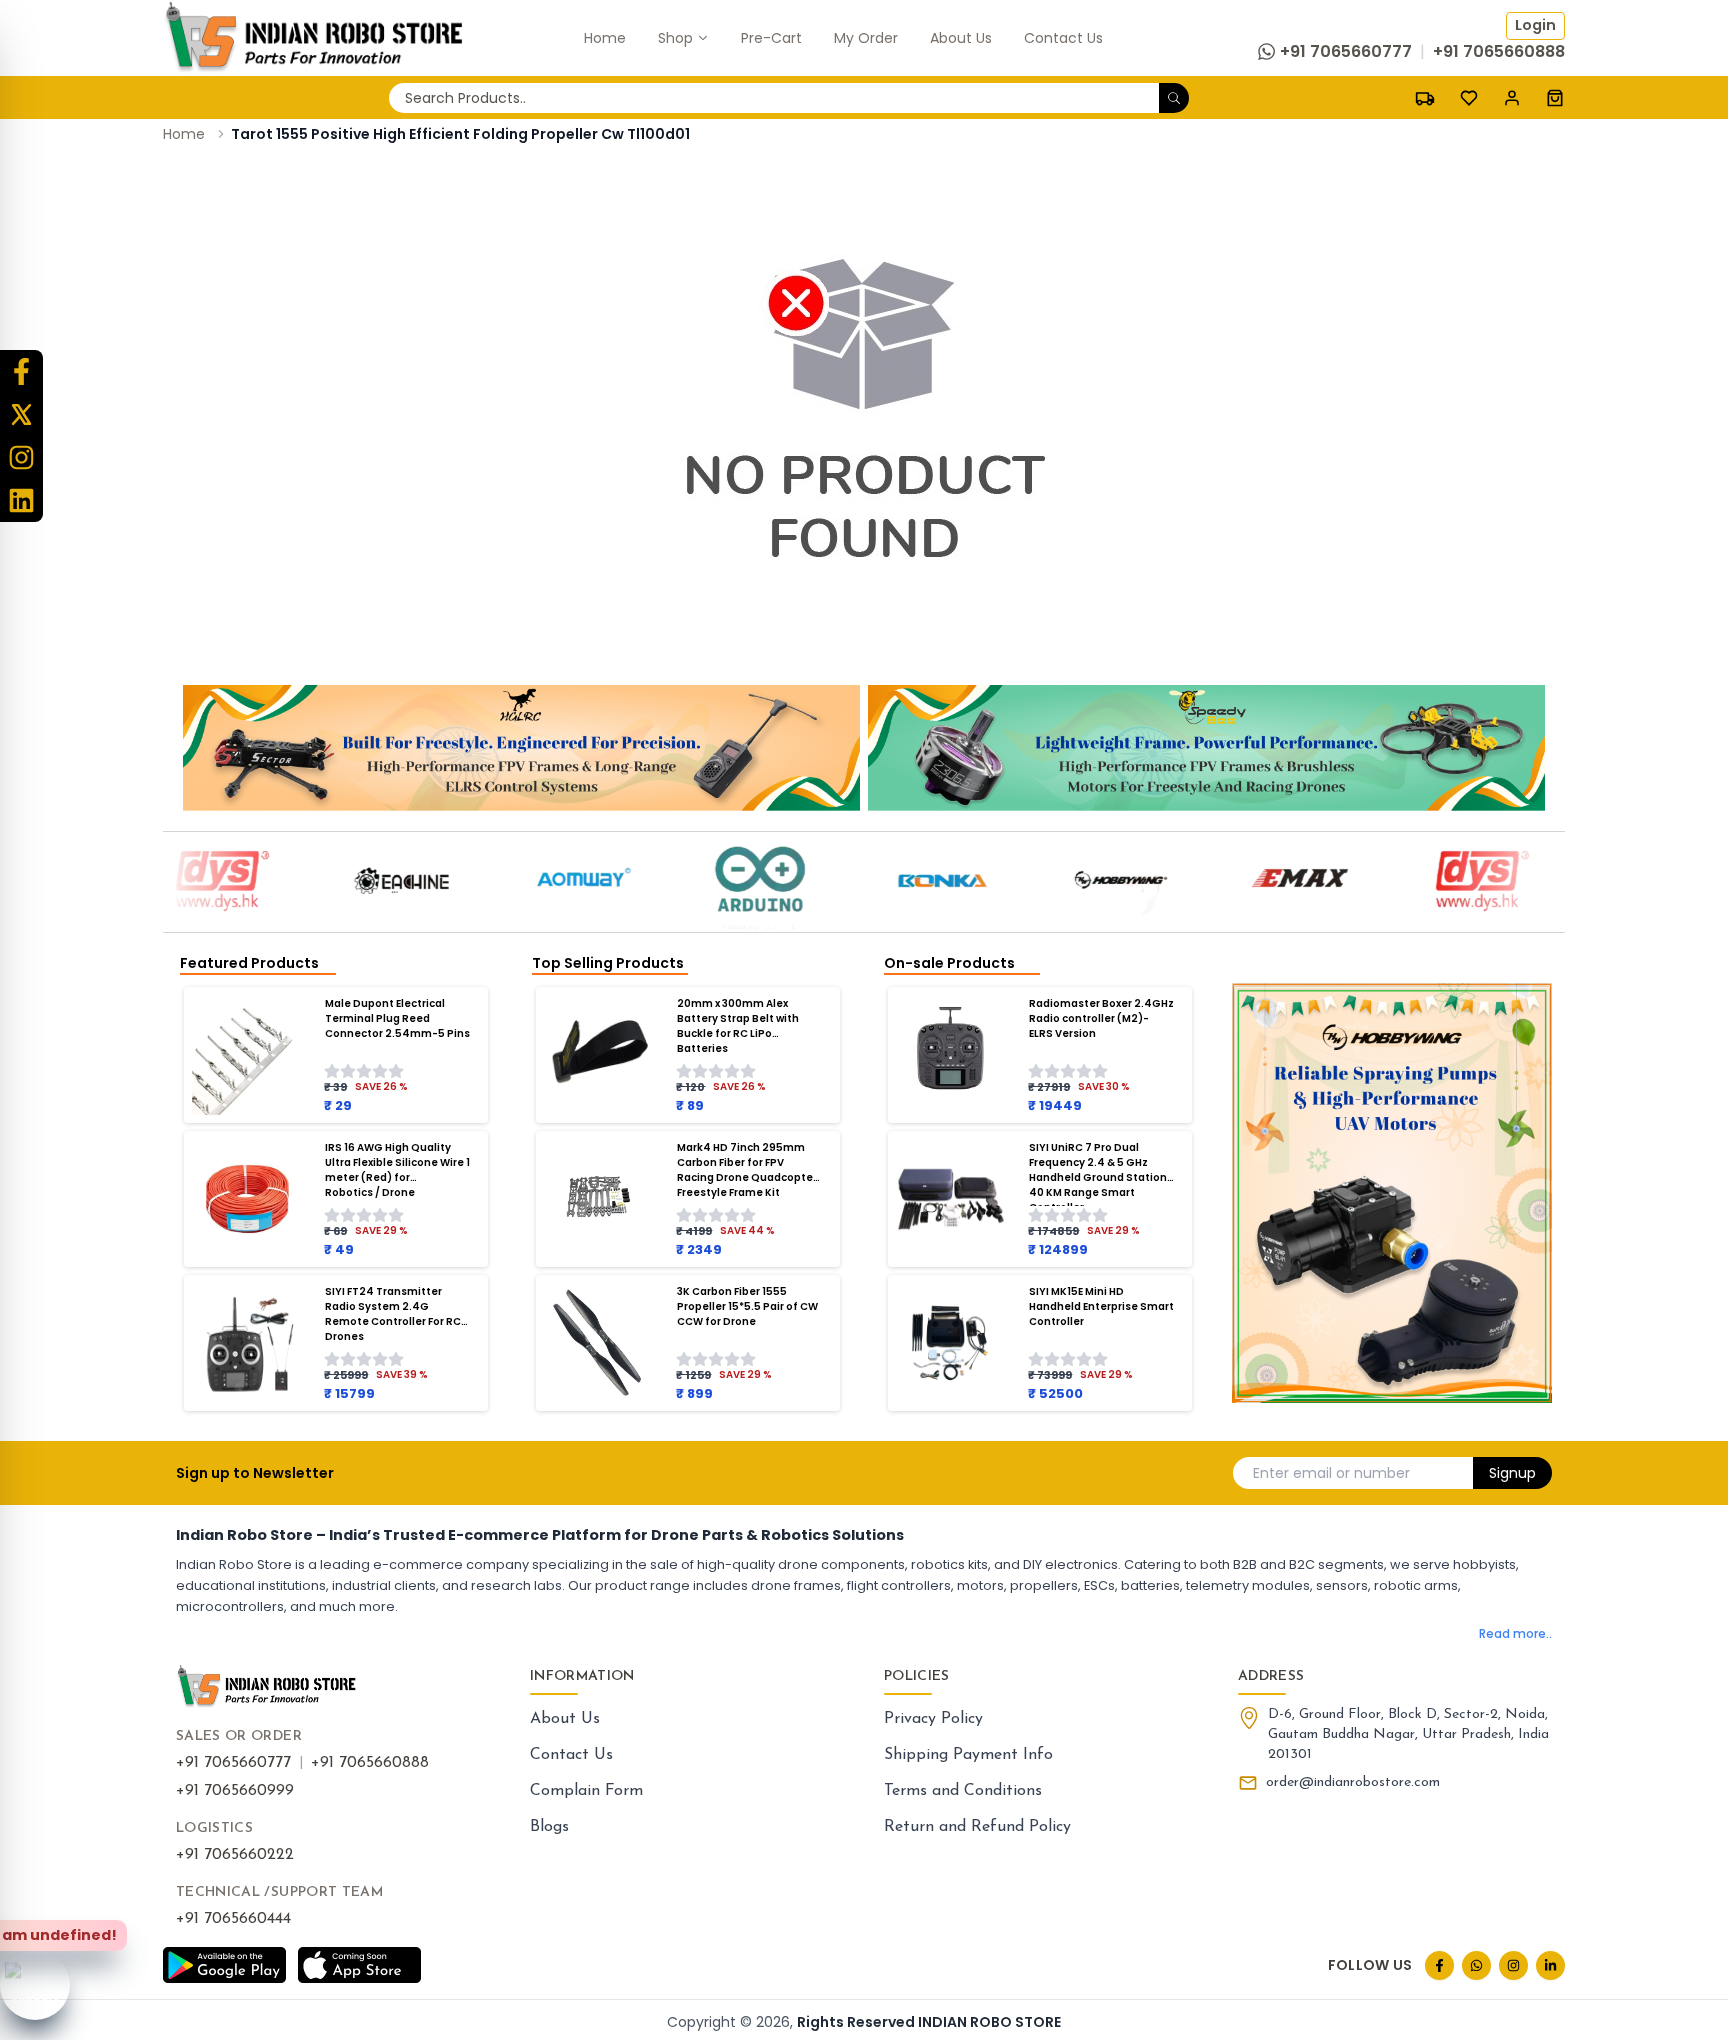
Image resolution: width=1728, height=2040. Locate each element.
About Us (565, 1719)
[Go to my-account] (1512, 97)
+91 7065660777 (233, 1763)
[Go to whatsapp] (1476, 1965)
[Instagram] (21, 457)
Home (184, 134)
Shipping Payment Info (968, 1755)
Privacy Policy (933, 1719)
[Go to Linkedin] (1550, 1965)
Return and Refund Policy (977, 1827)
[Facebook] (21, 371)
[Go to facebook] (1439, 1965)
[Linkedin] (21, 500)
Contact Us (571, 1755)
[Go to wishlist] (1469, 98)
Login (1535, 25)
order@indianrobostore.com (1353, 1782)
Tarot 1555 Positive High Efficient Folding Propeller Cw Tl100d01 (460, 134)
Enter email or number (1331, 1473)
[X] (21, 414)
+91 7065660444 (233, 1919)
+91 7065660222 (235, 1855)
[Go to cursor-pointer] (1555, 97)
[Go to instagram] (1513, 1965)
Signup (1512, 1473)
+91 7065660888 (370, 1763)
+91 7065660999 (235, 1791)
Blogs (549, 1827)
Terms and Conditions (963, 1791)
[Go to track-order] (1425, 97)
